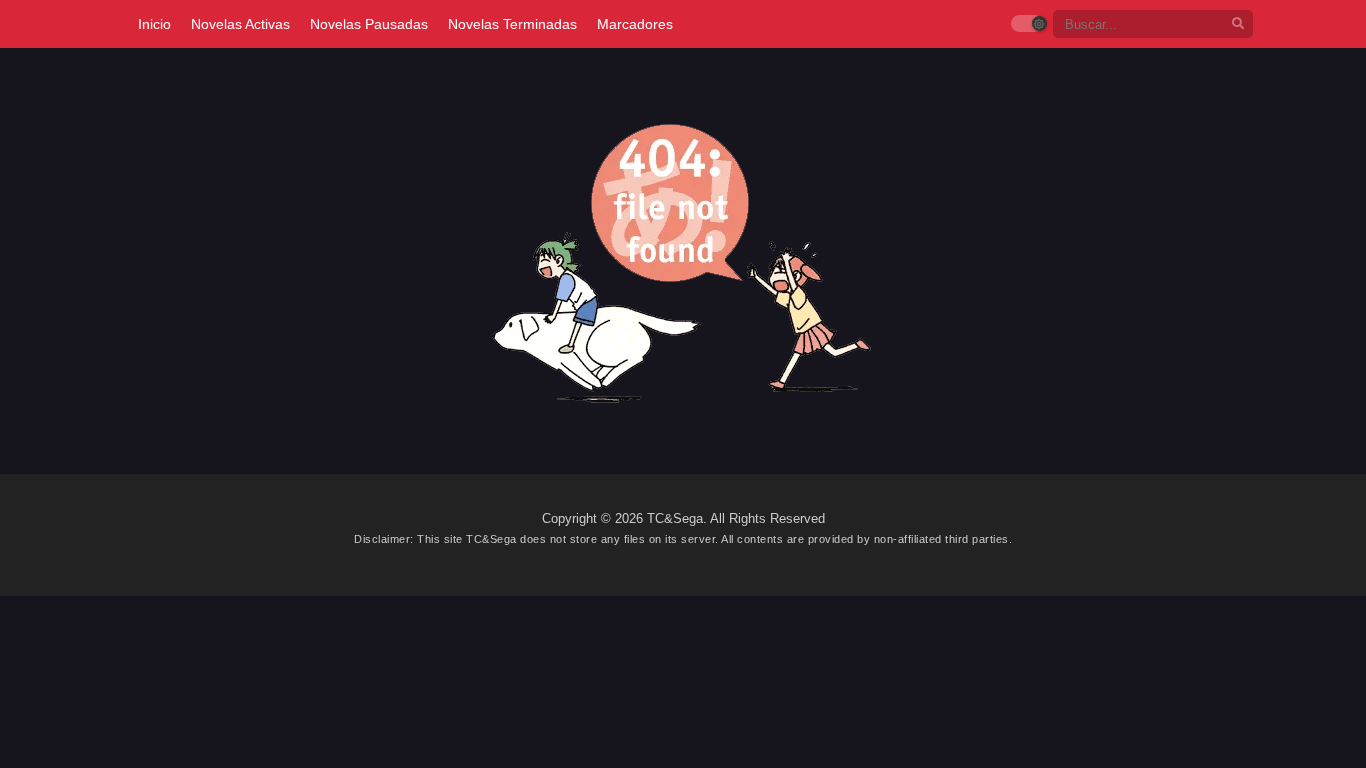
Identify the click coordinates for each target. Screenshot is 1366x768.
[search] (1238, 24)
